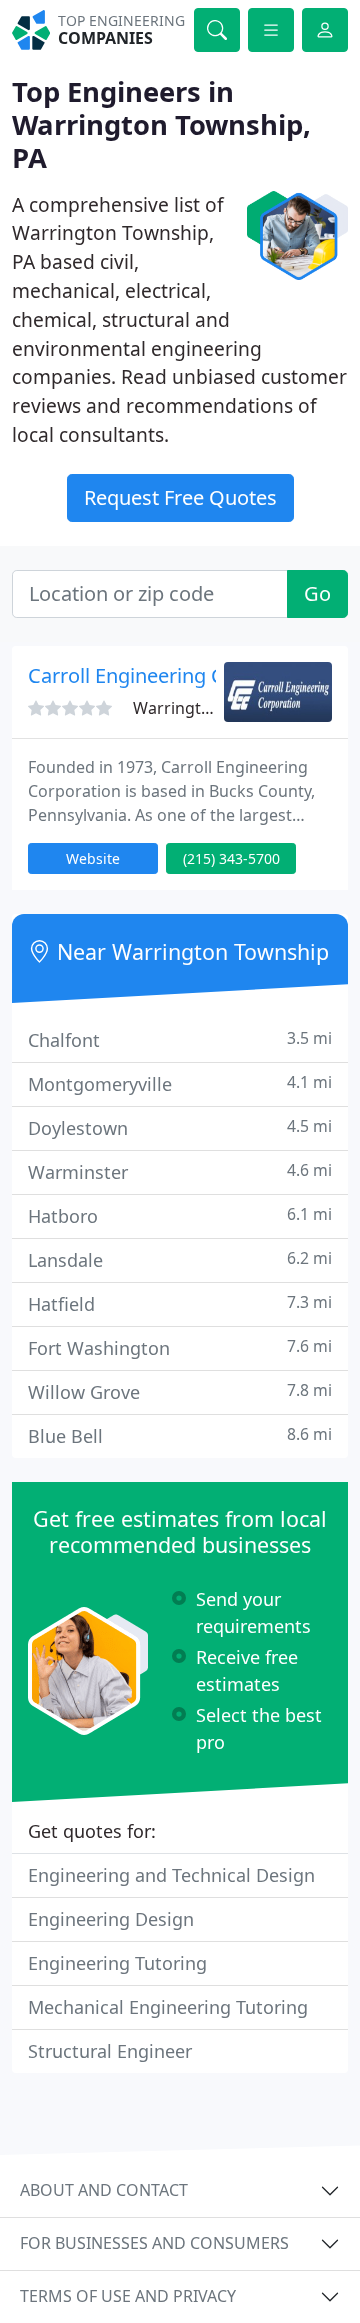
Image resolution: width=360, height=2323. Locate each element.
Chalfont (180, 1039)
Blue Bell (180, 1435)
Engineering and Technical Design (171, 1875)
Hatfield (180, 1303)
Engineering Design (111, 1919)
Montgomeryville (180, 1083)
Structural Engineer (110, 2051)
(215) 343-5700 (231, 858)
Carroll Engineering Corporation (175, 675)
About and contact (104, 2190)
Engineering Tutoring (117, 1963)
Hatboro (180, 1215)
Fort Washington (180, 1347)
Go (317, 593)
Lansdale (180, 1259)
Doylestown (180, 1127)
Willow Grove (180, 1391)
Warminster (180, 1171)
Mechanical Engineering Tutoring (168, 2007)
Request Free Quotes (180, 497)
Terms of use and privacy (128, 2296)
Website (93, 858)
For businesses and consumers (154, 2243)
